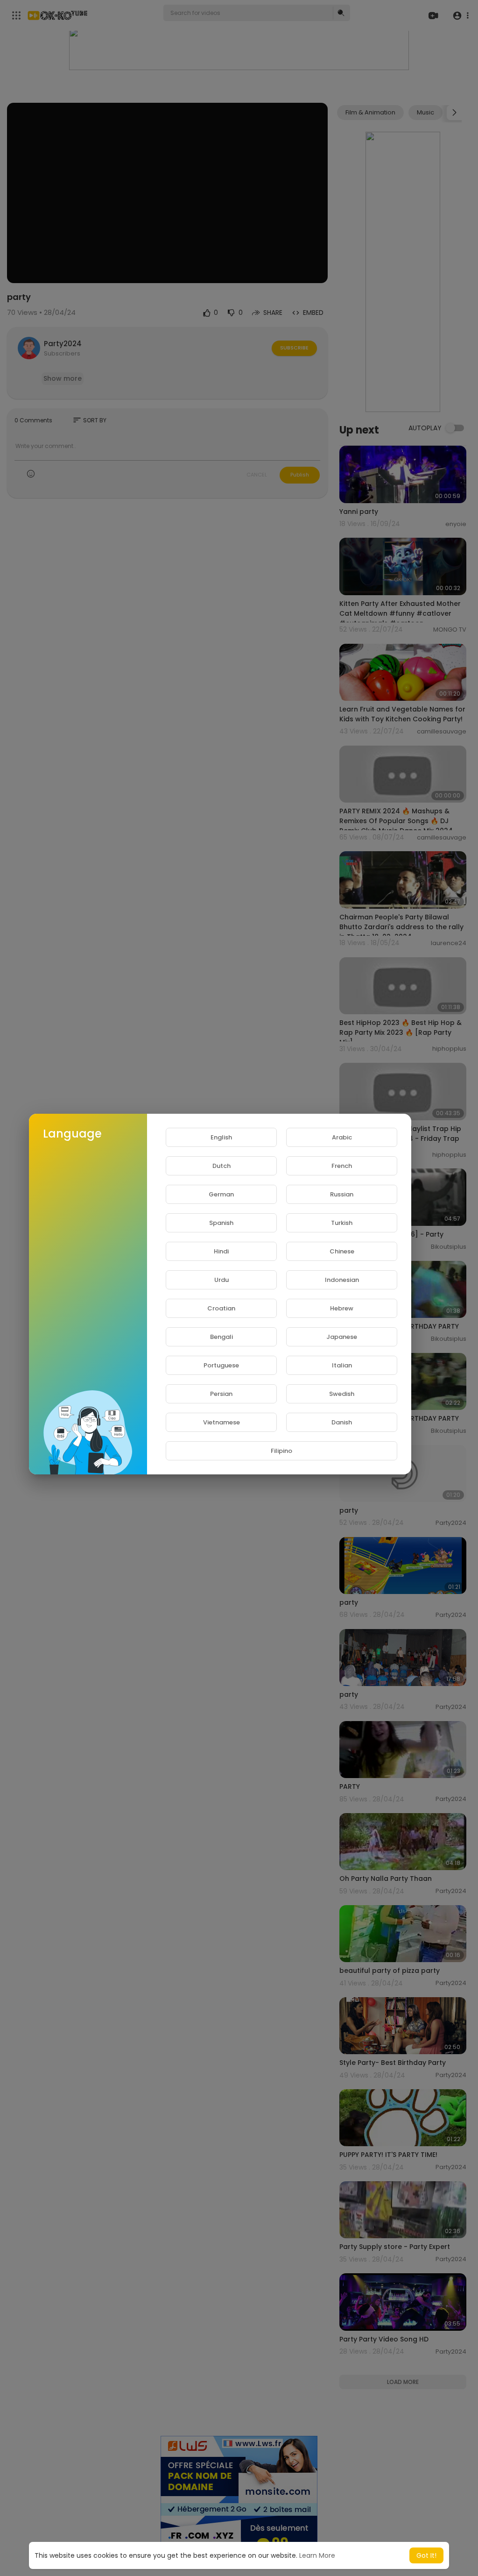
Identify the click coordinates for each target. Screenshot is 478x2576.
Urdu (221, 1280)
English (221, 1137)
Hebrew (342, 1308)
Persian (221, 1394)
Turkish (342, 1223)
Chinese (342, 1251)
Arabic (342, 1137)
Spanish (221, 1223)
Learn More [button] (317, 2555)
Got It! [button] (426, 2555)
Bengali (221, 1337)
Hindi (221, 1251)
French (342, 1166)
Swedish (342, 1394)
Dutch (221, 1166)
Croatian (221, 1308)
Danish (342, 1422)
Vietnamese (221, 1422)
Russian (342, 1194)
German (221, 1194)
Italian (342, 1365)
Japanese (342, 1337)
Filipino (281, 1451)
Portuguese (221, 1365)
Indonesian (342, 1280)
